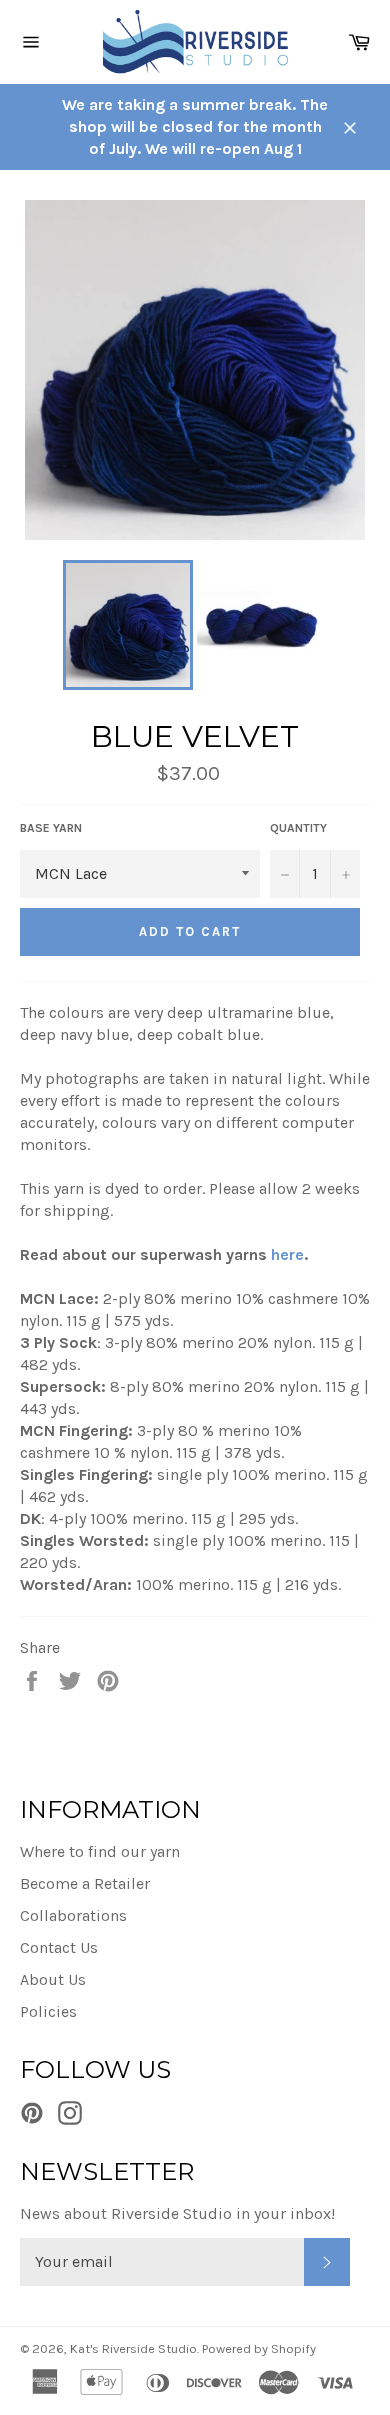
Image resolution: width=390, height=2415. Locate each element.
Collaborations (73, 1915)
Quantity (298, 828)
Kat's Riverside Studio (133, 2348)
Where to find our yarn (100, 1851)
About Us (53, 1979)
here (287, 1254)
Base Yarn (51, 828)
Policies (48, 2011)
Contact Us (59, 1947)
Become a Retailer (85, 1883)
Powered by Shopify (259, 2348)
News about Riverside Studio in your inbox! (177, 2213)
